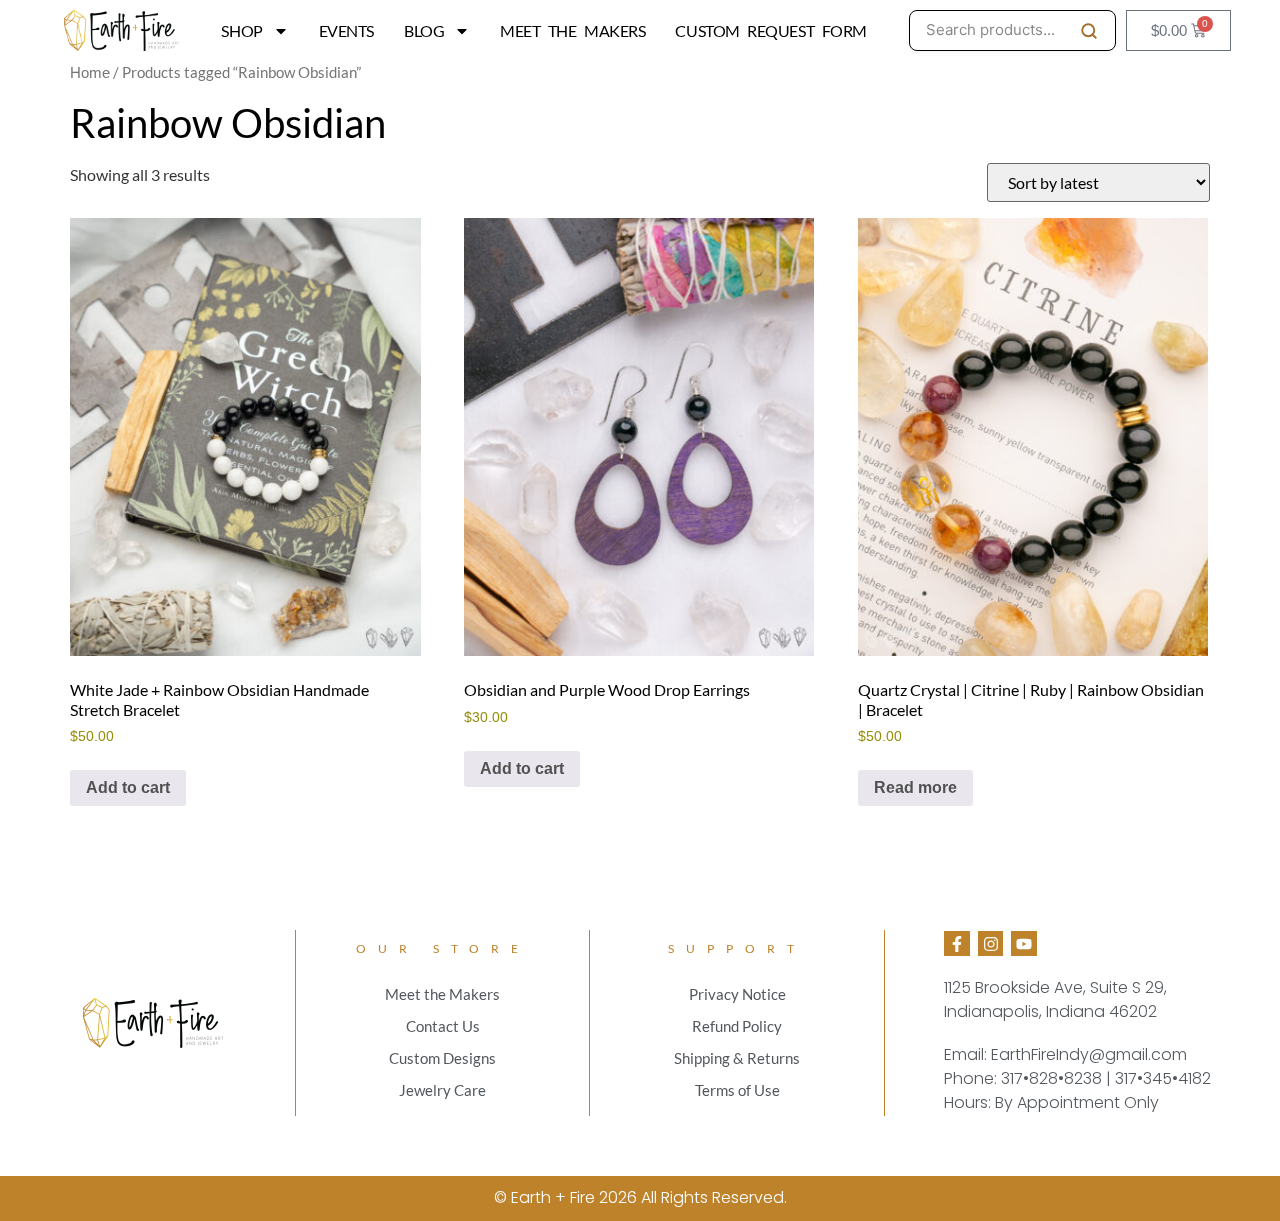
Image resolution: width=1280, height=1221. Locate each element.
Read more (915, 787)
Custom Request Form (770, 30)
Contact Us (443, 1026)
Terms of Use (737, 1090)
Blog (424, 30)
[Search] (1089, 31)
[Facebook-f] (957, 944)
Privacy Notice (737, 994)
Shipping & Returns (737, 1058)
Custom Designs (442, 1058)
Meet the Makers (572, 30)
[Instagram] (991, 944)
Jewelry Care (442, 1090)
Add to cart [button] (128, 787)
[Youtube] (1024, 944)
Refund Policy (737, 1026)
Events (346, 30)
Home (90, 73)
